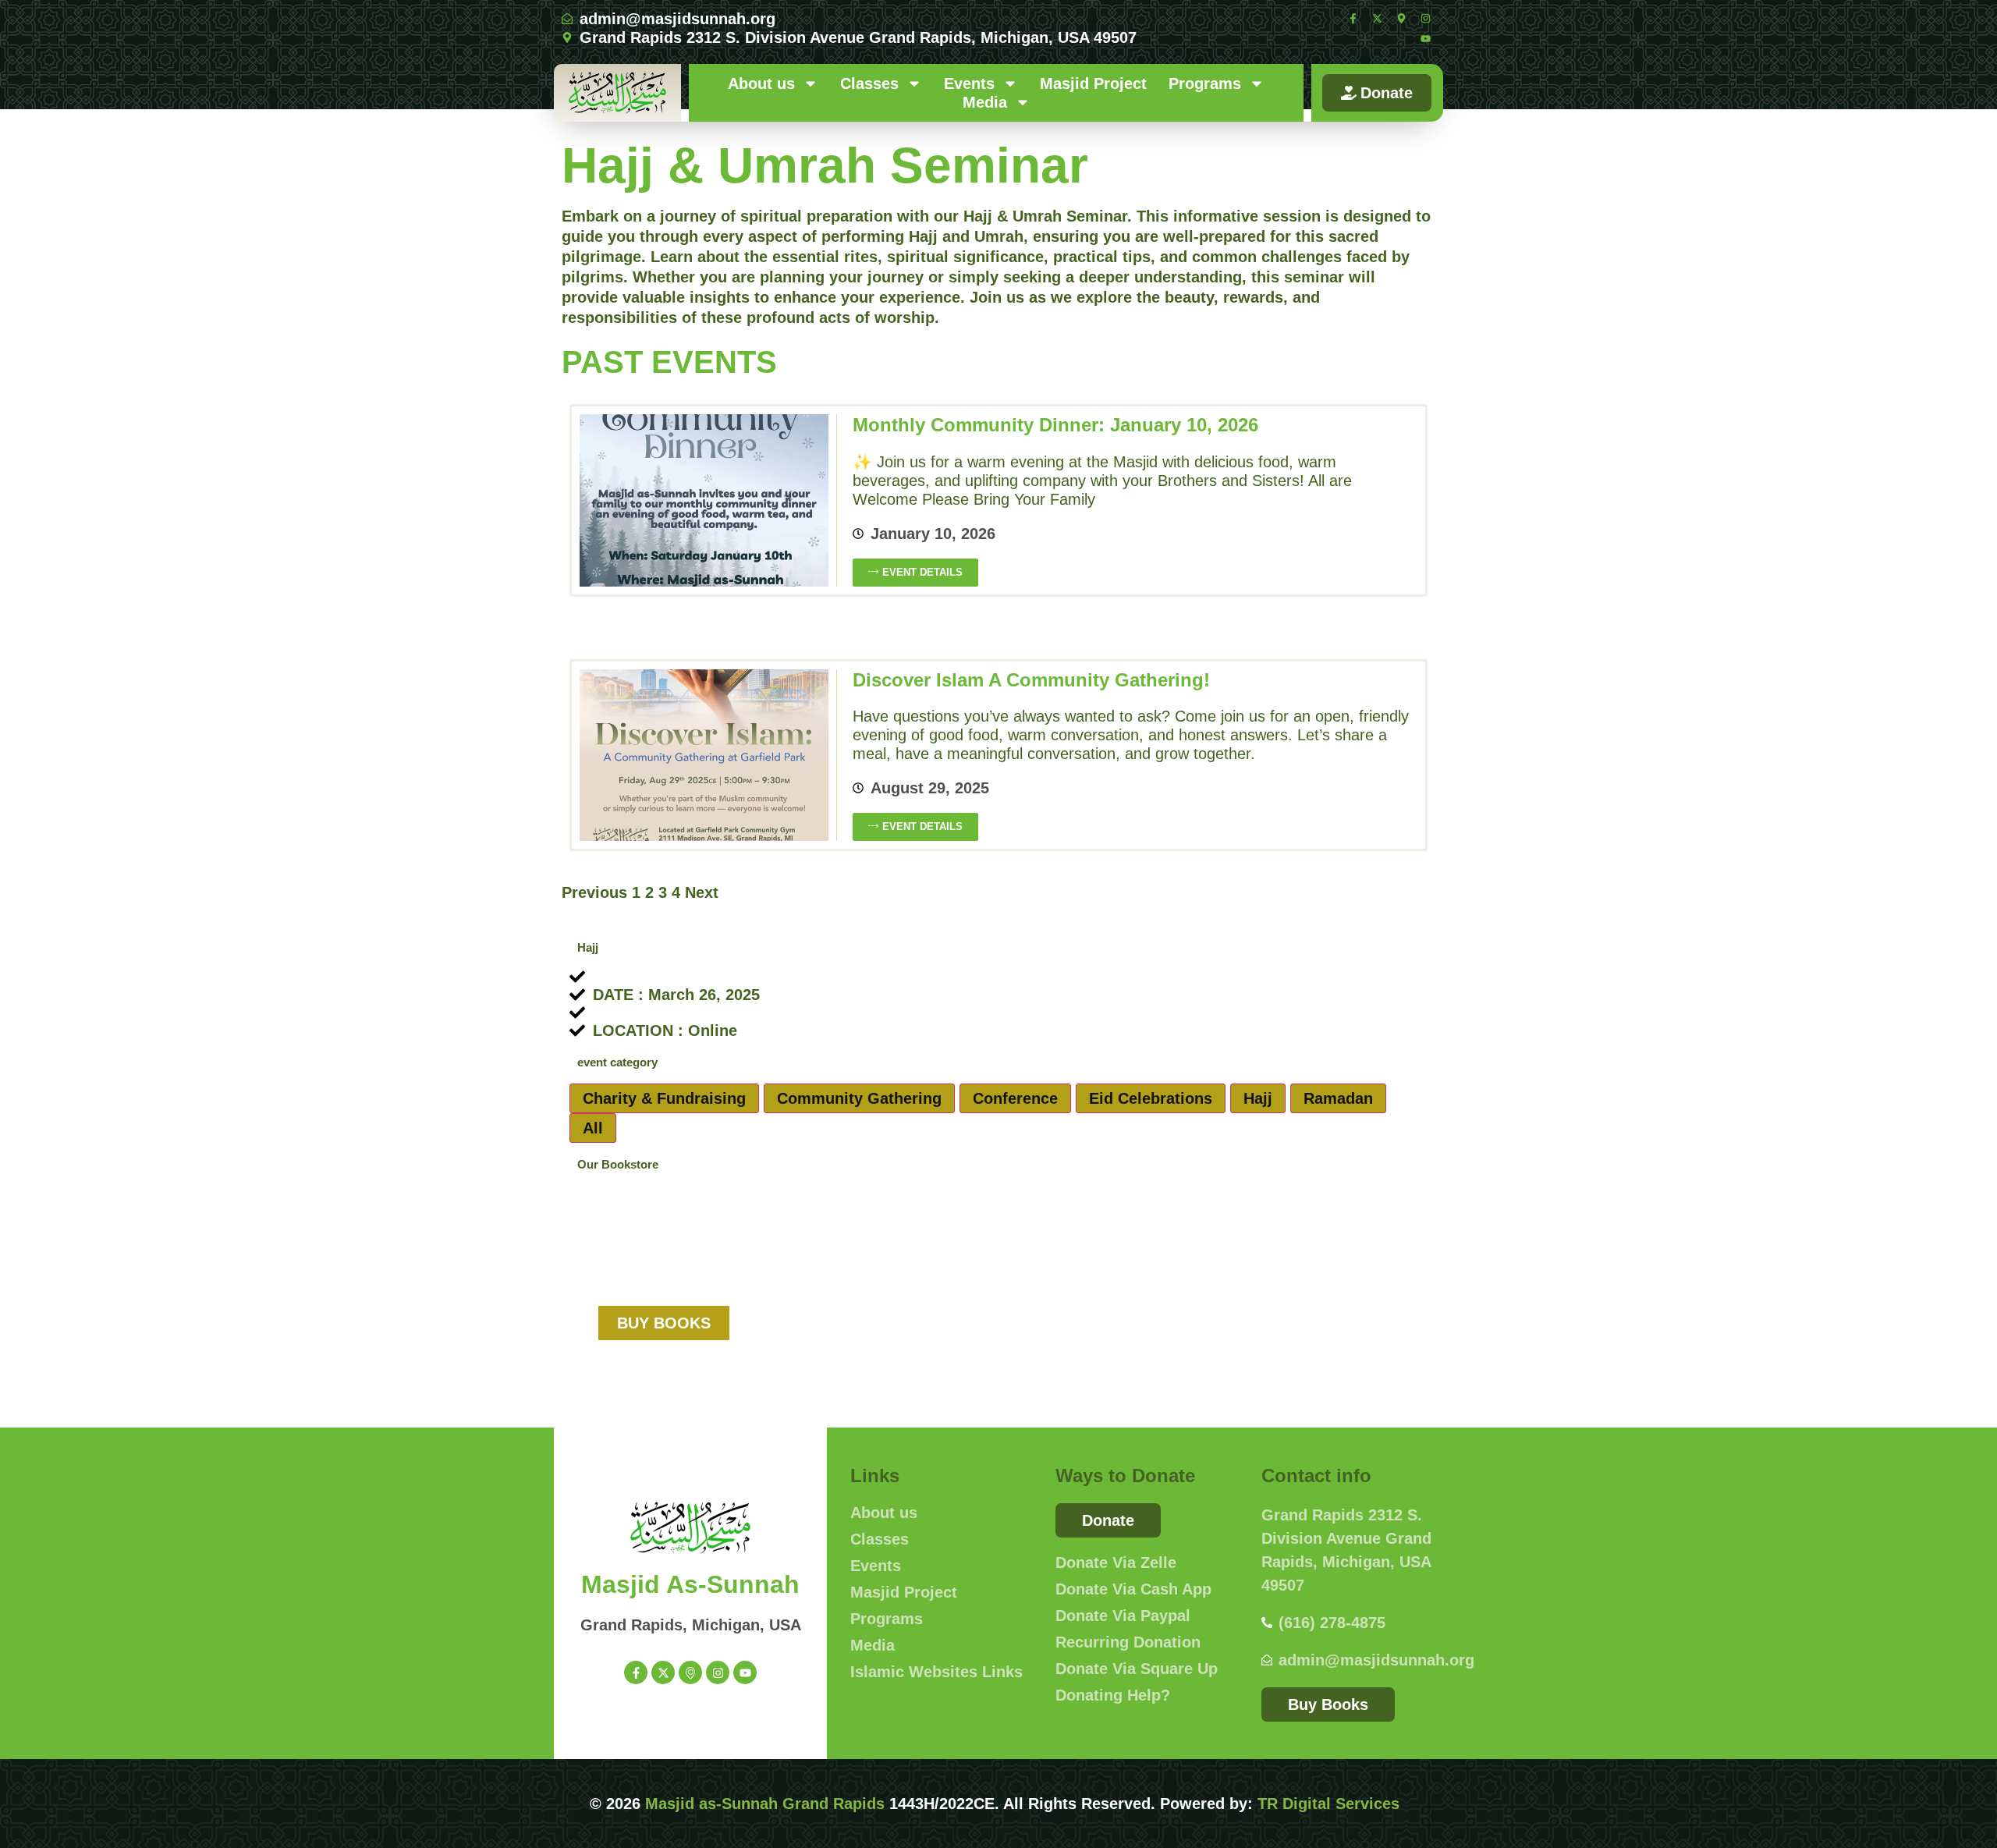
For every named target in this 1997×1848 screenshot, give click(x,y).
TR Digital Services (1328, 1804)
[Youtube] (1425, 38)
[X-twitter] (1377, 18)
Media (985, 102)
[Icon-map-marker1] (690, 1672)
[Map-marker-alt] (1401, 18)
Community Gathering (859, 1098)
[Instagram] (1425, 18)
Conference (1015, 1098)
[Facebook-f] (1353, 18)
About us (761, 83)
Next (702, 892)
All (593, 1128)
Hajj (1258, 1098)
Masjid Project (1093, 83)
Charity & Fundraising (664, 1098)
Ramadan (1338, 1098)
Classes (869, 83)
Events (969, 83)
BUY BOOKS (664, 1323)
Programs (1205, 83)
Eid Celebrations (1151, 1098)
